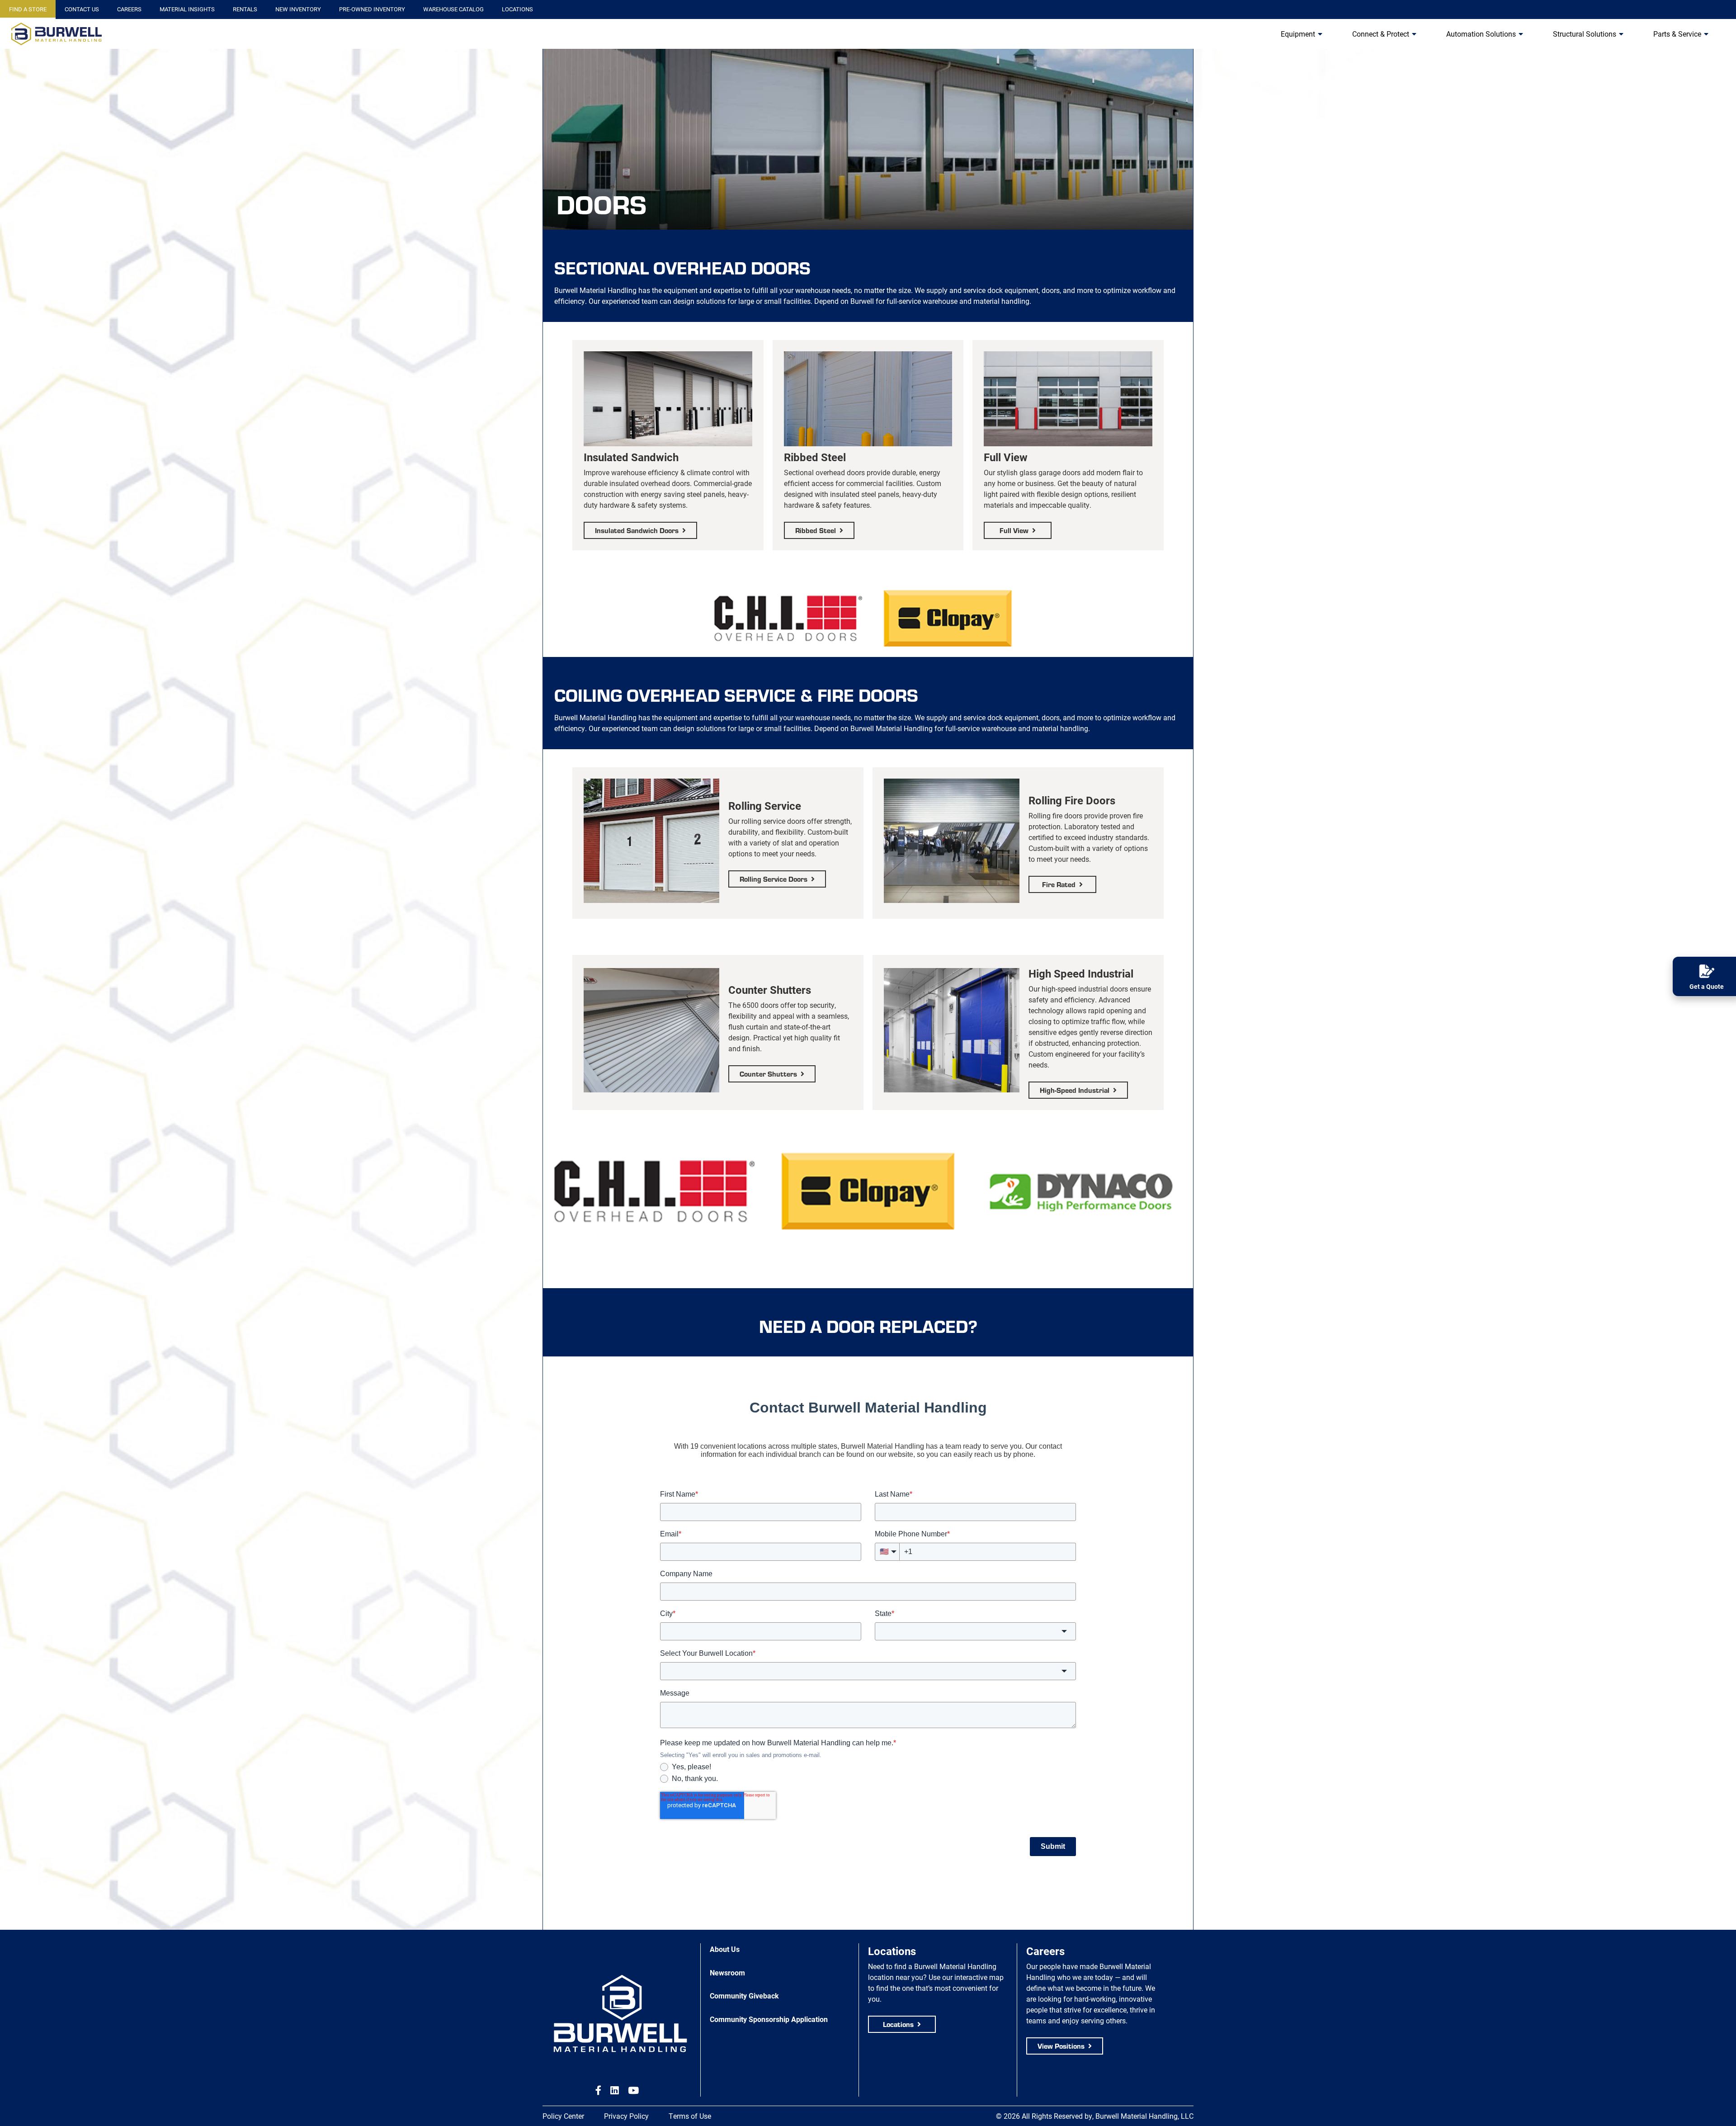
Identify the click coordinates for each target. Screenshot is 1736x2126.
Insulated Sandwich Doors (637, 530)
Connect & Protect (1381, 34)
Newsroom (727, 1972)
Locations (517, 9)
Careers (129, 9)
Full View (1014, 530)
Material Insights (187, 9)
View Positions (1061, 2046)
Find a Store (28, 9)
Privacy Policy (626, 2116)
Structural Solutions (1585, 34)
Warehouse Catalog (453, 9)
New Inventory (298, 9)
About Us (725, 1949)
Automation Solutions (1481, 34)
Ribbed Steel (816, 530)
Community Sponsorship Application (769, 2019)
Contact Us (82, 9)
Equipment (1298, 34)
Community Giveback (744, 1996)
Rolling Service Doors (774, 879)
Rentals (245, 9)
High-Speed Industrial (1075, 1090)
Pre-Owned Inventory (372, 9)
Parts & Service (1677, 34)
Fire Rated (1059, 884)
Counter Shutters (768, 1074)
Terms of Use (690, 2116)
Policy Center (563, 2116)
